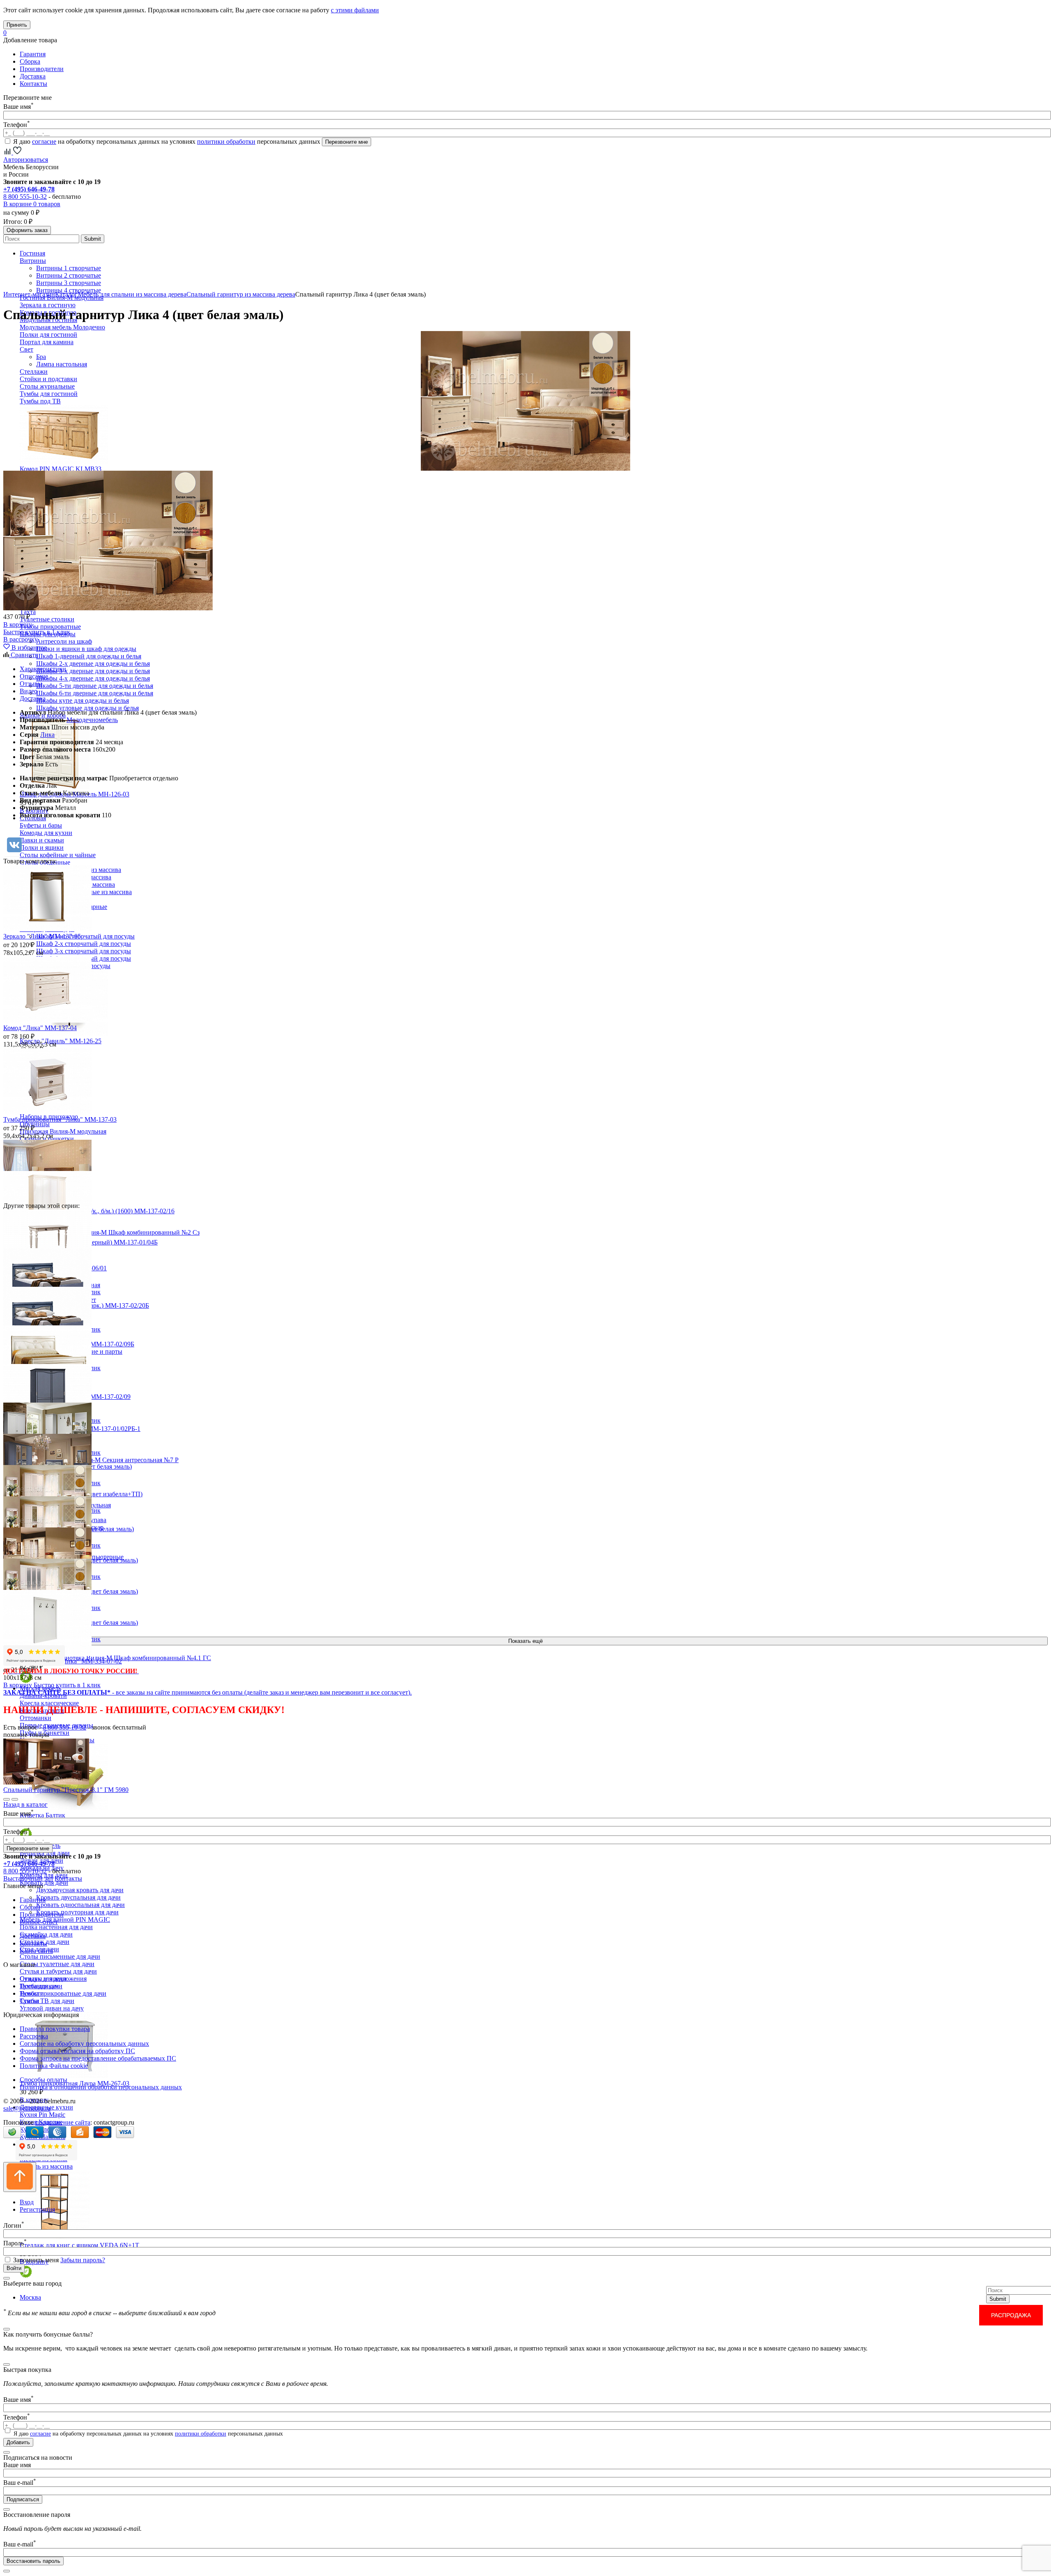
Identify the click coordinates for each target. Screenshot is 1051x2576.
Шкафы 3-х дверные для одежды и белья (93, 671)
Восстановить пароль (33, 2561)
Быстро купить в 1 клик (37, 632)
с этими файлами (355, 10)
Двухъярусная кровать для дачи (80, 1890)
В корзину (18, 624)
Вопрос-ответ (39, 1922)
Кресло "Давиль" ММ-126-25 (61, 1041)
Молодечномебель (92, 720)
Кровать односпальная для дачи (80, 1905)
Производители (42, 69)
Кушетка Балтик (42, 1815)
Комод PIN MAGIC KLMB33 (61, 469)
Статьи (30, 2001)
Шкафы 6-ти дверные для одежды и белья (95, 693)
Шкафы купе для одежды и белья (83, 700)
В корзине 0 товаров (32, 204)
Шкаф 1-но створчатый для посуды (85, 936)
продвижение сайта (63, 2122)
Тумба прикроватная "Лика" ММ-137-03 (60, 1119)
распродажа (1011, 2315)
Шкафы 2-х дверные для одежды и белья (93, 664)
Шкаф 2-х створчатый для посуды (84, 944)
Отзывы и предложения (53, 1979)
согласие (44, 141)
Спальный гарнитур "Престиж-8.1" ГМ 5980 (66, 1790)
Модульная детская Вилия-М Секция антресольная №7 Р (99, 1460)
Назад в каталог (25, 1804)
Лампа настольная (62, 364)
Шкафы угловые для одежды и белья (87, 708)
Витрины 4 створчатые (69, 290)
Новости (32, 1993)
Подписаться (23, 2499)
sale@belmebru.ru (27, 2108)
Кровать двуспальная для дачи (78, 1897)
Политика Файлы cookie (54, 2066)
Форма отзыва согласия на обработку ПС (77, 2051)
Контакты (33, 84)
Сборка (30, 61)
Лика (47, 735)
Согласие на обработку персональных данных (84, 2044)
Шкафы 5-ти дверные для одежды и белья (95, 686)
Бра (41, 357)
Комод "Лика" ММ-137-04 (40, 1028)
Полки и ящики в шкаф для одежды (86, 649)
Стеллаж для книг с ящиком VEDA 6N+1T (79, 2245)
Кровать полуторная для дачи (77, 1912)
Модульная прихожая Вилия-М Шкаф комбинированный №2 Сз (110, 1232)
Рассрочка (34, 2036)
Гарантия (33, 54)
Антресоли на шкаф (64, 641)
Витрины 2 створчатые (69, 275)
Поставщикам (39, 1986)
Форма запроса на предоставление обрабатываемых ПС (98, 2058)
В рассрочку (21, 639)
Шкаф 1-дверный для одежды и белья (89, 656)
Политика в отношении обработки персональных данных (101, 2087)
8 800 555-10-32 (25, 197)
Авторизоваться (26, 160)
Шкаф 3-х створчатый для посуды (84, 951)
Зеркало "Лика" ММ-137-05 (42, 936)
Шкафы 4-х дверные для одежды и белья (93, 678)
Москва (30, 2297)
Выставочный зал (28, 1878)
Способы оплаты (44, 2080)
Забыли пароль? (83, 2260)
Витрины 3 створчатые (69, 283)
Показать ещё (525, 1641)
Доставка (33, 76)
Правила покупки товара (55, 2029)
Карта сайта (36, 1951)
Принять (17, 25)
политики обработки (226, 141)
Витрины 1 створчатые (69, 268)
